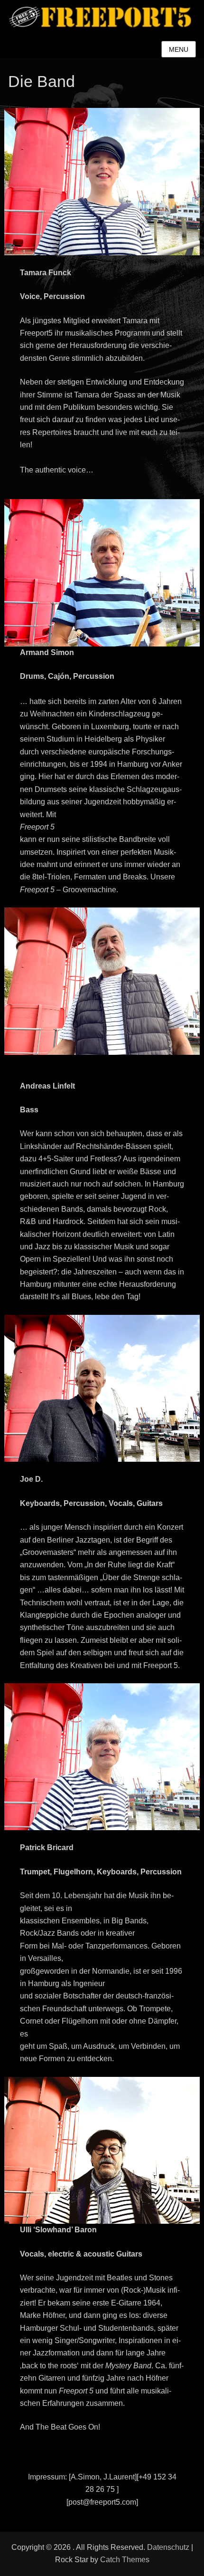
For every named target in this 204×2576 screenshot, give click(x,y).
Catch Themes (125, 2560)
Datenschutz (168, 2547)
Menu (179, 49)
